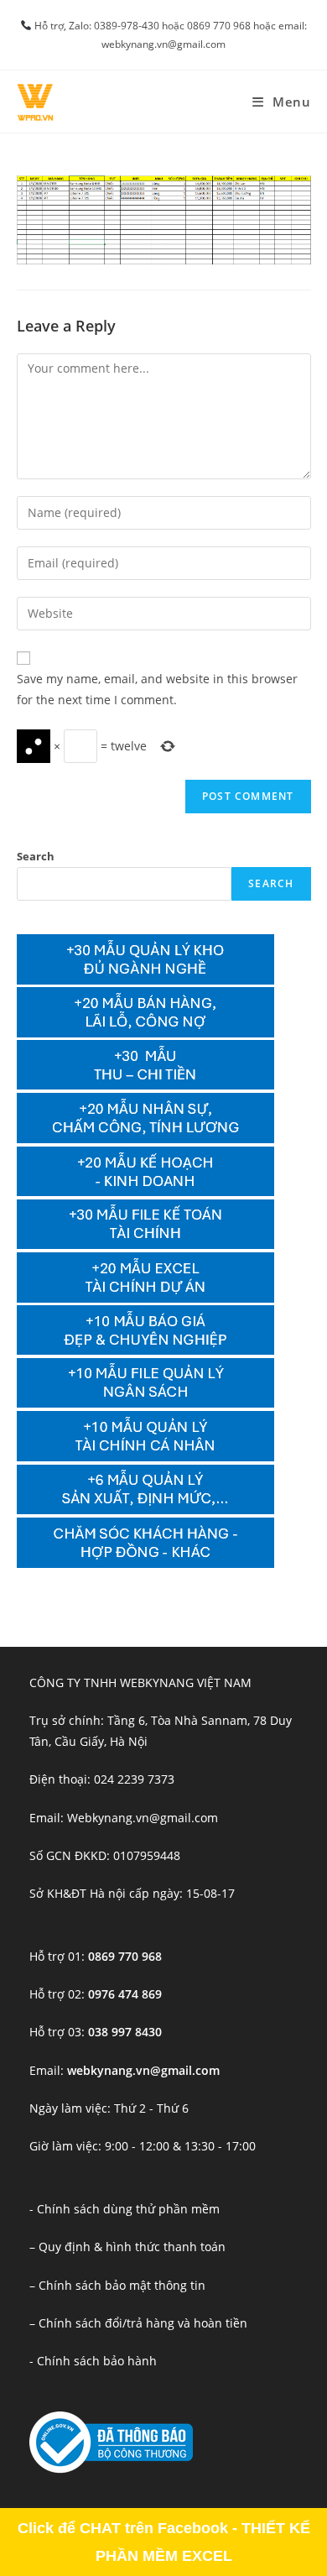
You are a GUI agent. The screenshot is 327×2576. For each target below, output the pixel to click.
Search (36, 856)
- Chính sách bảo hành (93, 2361)
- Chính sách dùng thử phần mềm (125, 2209)
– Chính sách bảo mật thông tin (117, 2285)
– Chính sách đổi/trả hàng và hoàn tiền (138, 2323)
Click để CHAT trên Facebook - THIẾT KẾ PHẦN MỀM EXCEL (164, 2542)
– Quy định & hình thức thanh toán (127, 2247)
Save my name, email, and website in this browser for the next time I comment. (157, 689)
